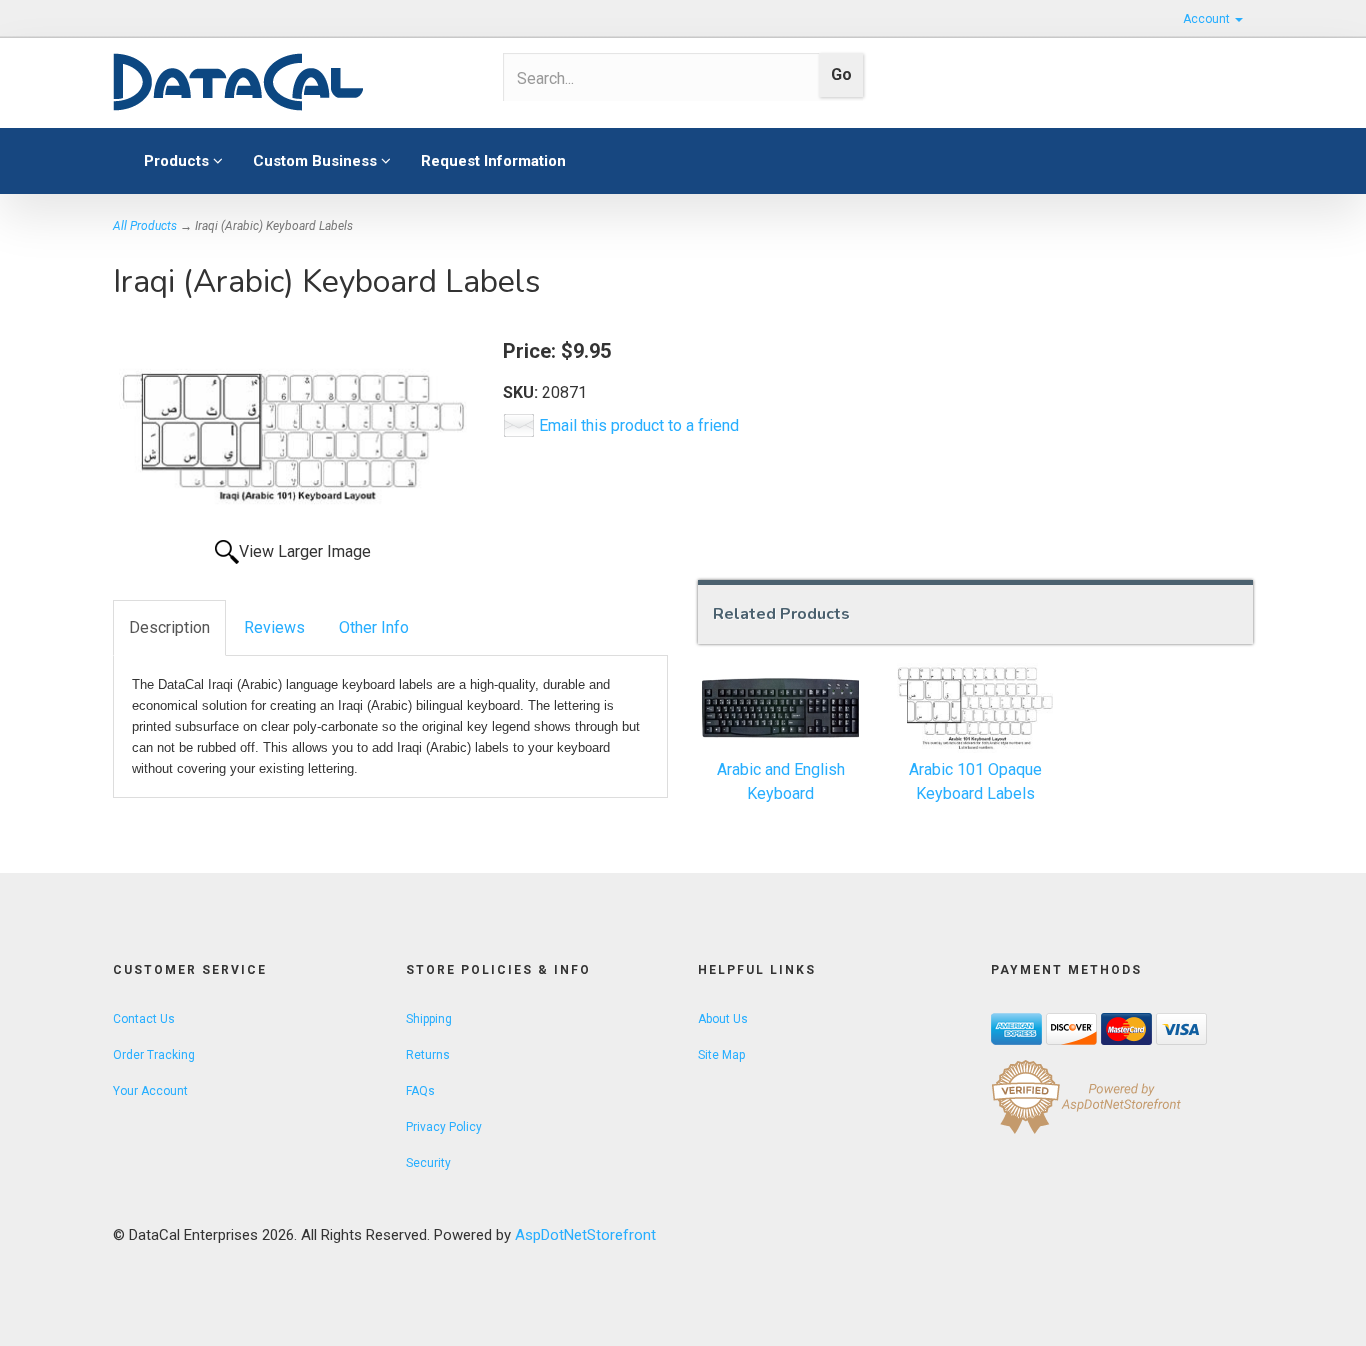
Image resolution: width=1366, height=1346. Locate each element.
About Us (723, 1019)
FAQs (420, 1091)
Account (1208, 19)
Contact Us (144, 1019)
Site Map (721, 1055)
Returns (428, 1055)
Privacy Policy (444, 1127)
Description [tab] (169, 627)
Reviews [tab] (274, 627)
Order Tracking (154, 1055)
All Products (145, 226)
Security (428, 1163)
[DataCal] (293, 83)
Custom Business (317, 161)
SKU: (522, 392)
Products (178, 161)
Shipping (429, 1019)
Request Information (493, 161)
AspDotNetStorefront (585, 1235)
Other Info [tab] (374, 627)
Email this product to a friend (639, 425)
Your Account (150, 1091)
